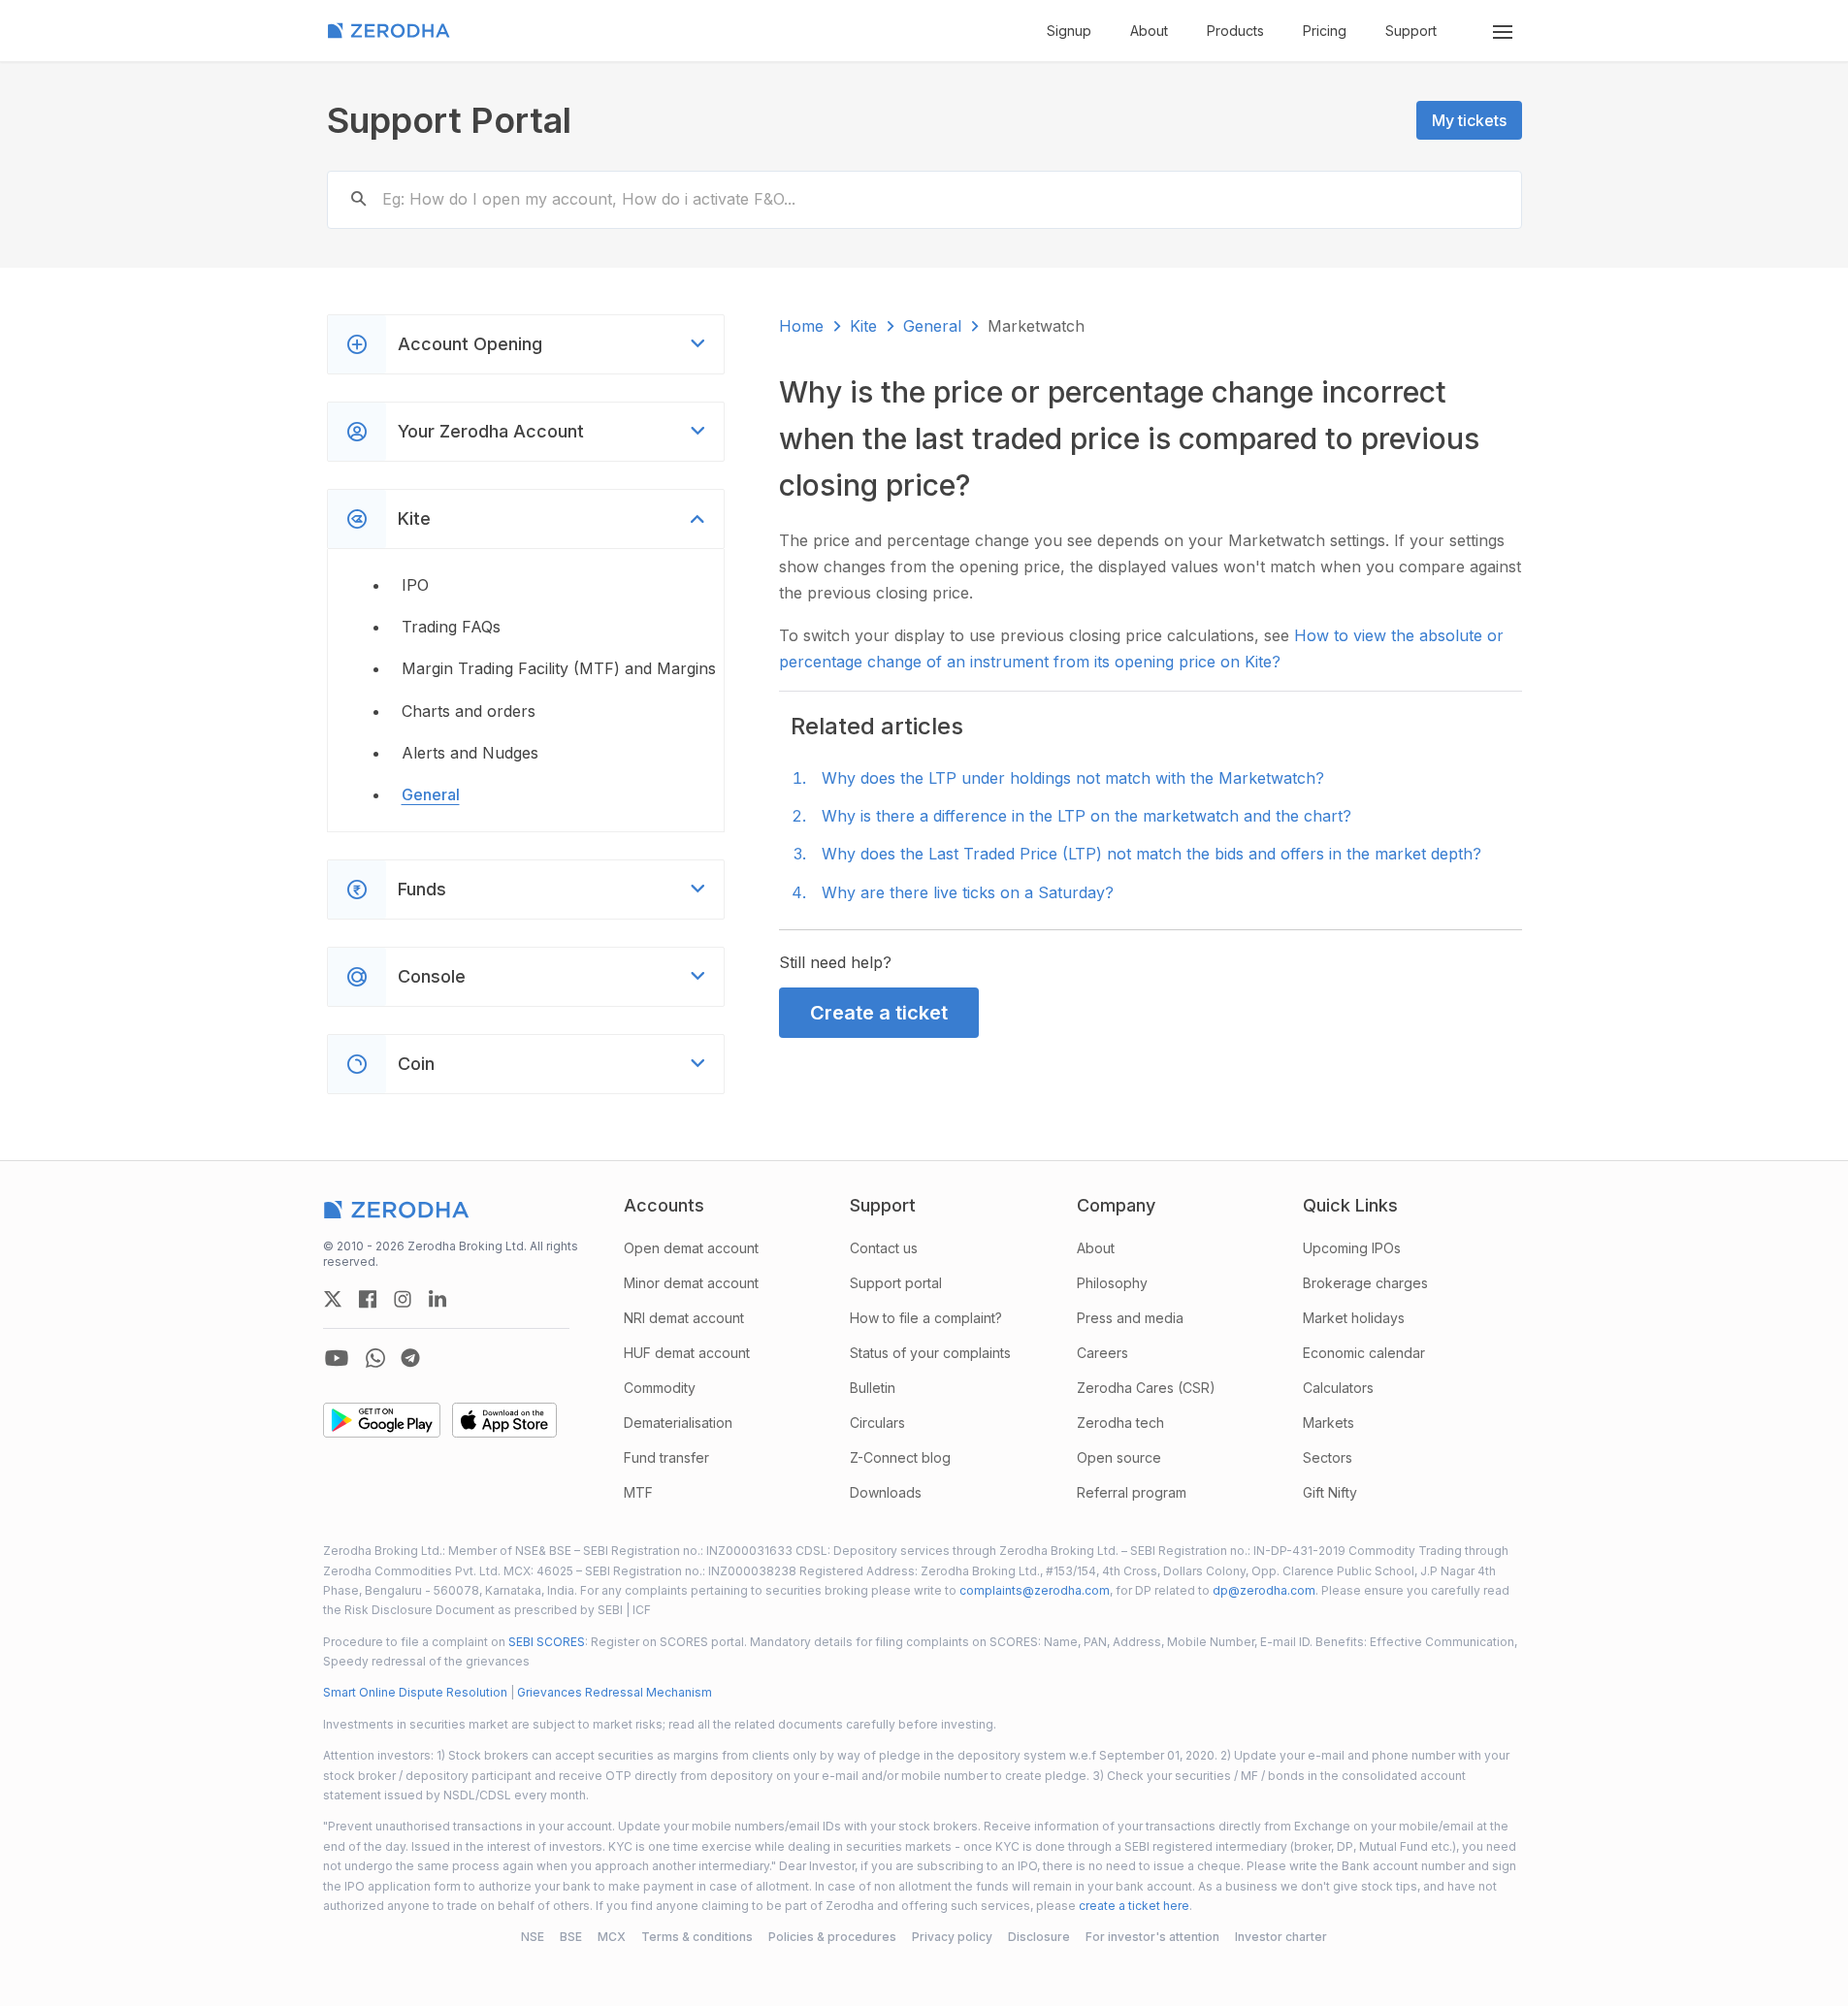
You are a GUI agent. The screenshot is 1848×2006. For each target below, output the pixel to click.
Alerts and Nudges (470, 753)
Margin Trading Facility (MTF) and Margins (559, 668)
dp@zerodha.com (1264, 1590)
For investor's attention (1152, 1937)
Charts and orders (469, 711)
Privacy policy (952, 1937)
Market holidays (1354, 1318)
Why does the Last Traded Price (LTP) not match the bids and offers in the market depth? (1151, 854)
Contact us (884, 1248)
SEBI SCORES (547, 1642)
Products (1235, 31)
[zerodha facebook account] (368, 1299)
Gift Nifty (1330, 1492)
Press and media (1130, 1318)
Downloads (886, 1492)
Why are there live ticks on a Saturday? (968, 892)
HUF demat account (687, 1353)
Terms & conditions (697, 1937)
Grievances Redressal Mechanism (615, 1692)
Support (1411, 31)
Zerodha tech (1120, 1423)
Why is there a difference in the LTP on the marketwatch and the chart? (1086, 816)
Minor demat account (691, 1283)
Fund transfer (666, 1457)
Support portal (896, 1283)
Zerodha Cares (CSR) (1146, 1388)
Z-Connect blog (900, 1457)
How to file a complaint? (926, 1318)
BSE (571, 1937)
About (1149, 31)
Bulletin (873, 1388)
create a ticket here (1134, 1906)
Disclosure (1039, 1937)
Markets (1329, 1423)
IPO (415, 585)
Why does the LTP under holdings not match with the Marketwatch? (1073, 778)
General (431, 794)
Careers (1102, 1353)
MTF (638, 1492)
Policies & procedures (832, 1937)
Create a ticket (879, 1013)
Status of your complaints (930, 1353)
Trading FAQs (451, 627)
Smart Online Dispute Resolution (415, 1692)
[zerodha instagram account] (403, 1299)
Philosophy (1112, 1283)
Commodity (660, 1388)
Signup (1069, 31)
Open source (1119, 1457)
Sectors (1328, 1457)
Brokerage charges (1365, 1283)
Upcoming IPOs (1352, 1248)
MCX (612, 1937)
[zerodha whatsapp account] (375, 1358)
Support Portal (449, 120)
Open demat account (691, 1248)
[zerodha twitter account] (333, 1299)
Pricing (1325, 31)
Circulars (877, 1423)
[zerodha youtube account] (337, 1358)
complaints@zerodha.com (1035, 1590)
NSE (533, 1937)
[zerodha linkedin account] (438, 1299)
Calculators (1338, 1388)
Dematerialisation (678, 1423)
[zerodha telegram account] (410, 1358)
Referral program (1132, 1492)
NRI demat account (684, 1318)
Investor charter (1281, 1937)
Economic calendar (1364, 1353)
